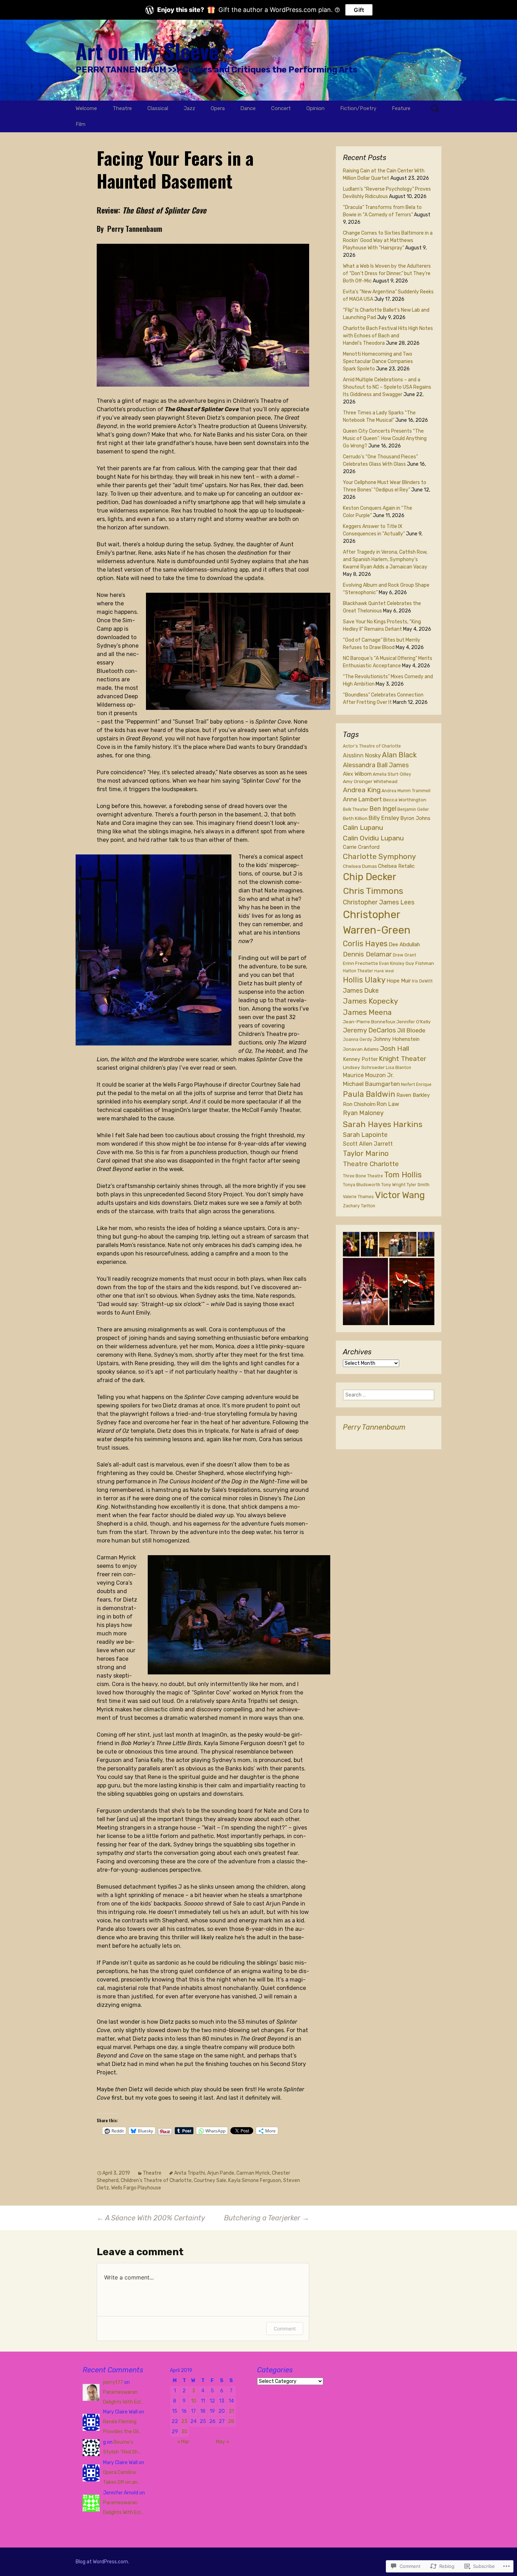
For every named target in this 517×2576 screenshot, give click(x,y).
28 (231, 2421)
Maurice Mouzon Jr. (368, 1075)
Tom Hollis (403, 1175)
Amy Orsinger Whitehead (370, 781)
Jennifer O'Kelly (414, 1022)
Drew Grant (404, 955)
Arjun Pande (221, 2173)
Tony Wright (393, 1185)
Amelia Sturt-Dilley (392, 774)
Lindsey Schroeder (364, 1067)
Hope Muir (399, 981)
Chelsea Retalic (396, 866)
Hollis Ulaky (364, 980)
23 (184, 2421)
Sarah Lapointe (365, 1135)
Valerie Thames (358, 1197)
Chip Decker (370, 877)
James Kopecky (371, 1001)
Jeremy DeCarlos (369, 1030)
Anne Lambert (362, 799)
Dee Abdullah (404, 944)
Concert (281, 108)
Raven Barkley (413, 1095)
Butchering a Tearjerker (267, 2218)
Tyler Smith (418, 1185)
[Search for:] (435, 109)
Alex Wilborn (357, 774)
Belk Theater (356, 809)
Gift (359, 10)
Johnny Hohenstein (396, 1039)
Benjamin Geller (413, 809)
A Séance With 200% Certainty (151, 2218)
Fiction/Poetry (358, 108)
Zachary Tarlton (359, 1206)
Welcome (86, 108)
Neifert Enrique (416, 1085)
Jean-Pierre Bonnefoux (369, 1022)
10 (194, 2401)
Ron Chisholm (359, 1104)
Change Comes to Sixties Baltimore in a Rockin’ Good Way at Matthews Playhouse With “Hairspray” (388, 240)
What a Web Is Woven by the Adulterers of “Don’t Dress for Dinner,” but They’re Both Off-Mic (387, 273)
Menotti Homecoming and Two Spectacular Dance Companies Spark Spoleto (378, 361)
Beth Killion (355, 818)
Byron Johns (415, 818)
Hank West (384, 971)
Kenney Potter (360, 1059)
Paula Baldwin (369, 1094)
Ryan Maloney (363, 1113)
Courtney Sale (210, 2180)
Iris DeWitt (422, 981)
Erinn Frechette (360, 963)
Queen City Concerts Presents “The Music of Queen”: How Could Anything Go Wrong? (385, 438)
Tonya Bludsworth (362, 1185)
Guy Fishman (420, 963)
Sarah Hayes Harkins (383, 1124)
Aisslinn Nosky (362, 755)
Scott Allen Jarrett (368, 1144)
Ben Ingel (383, 809)
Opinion (315, 108)
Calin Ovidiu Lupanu (373, 838)
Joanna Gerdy (358, 1039)
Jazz (189, 108)
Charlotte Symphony (379, 856)
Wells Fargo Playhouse (136, 2188)
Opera (218, 108)
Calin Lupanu (363, 828)
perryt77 (113, 2382)
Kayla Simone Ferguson (255, 2180)
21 (231, 2411)
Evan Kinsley (392, 963)
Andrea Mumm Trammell (406, 791)
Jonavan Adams (361, 1049)
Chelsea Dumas (360, 866)
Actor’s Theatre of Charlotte (372, 746)
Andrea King (362, 790)
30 (184, 2432)
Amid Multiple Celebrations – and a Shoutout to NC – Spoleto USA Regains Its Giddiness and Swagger (387, 387)
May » (223, 2442)
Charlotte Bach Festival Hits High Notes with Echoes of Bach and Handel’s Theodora (388, 336)
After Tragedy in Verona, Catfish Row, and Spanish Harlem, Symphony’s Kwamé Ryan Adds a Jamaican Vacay (385, 559)
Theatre (122, 108)
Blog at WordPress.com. (102, 2562)
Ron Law (388, 1104)
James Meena (367, 1012)
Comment (285, 2329)
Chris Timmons (373, 891)
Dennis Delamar (367, 954)
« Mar (183, 2442)
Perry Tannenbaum (374, 1427)
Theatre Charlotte (371, 1164)
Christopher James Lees (379, 902)
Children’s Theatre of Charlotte (156, 2180)
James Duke (361, 991)
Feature (401, 108)
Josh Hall (394, 1048)
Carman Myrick (253, 2173)
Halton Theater (358, 971)
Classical (158, 108)
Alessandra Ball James (376, 765)
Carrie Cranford (361, 847)
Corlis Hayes (365, 944)
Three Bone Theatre (363, 1176)
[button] (351, 1244)
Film (81, 124)
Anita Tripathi (190, 2173)
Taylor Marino (366, 1153)
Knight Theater (403, 1059)
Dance (248, 108)
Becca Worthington (405, 800)
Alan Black (399, 755)
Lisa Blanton (398, 1068)
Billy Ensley (384, 818)
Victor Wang (400, 1195)
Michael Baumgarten (371, 1084)
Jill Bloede (411, 1030)
